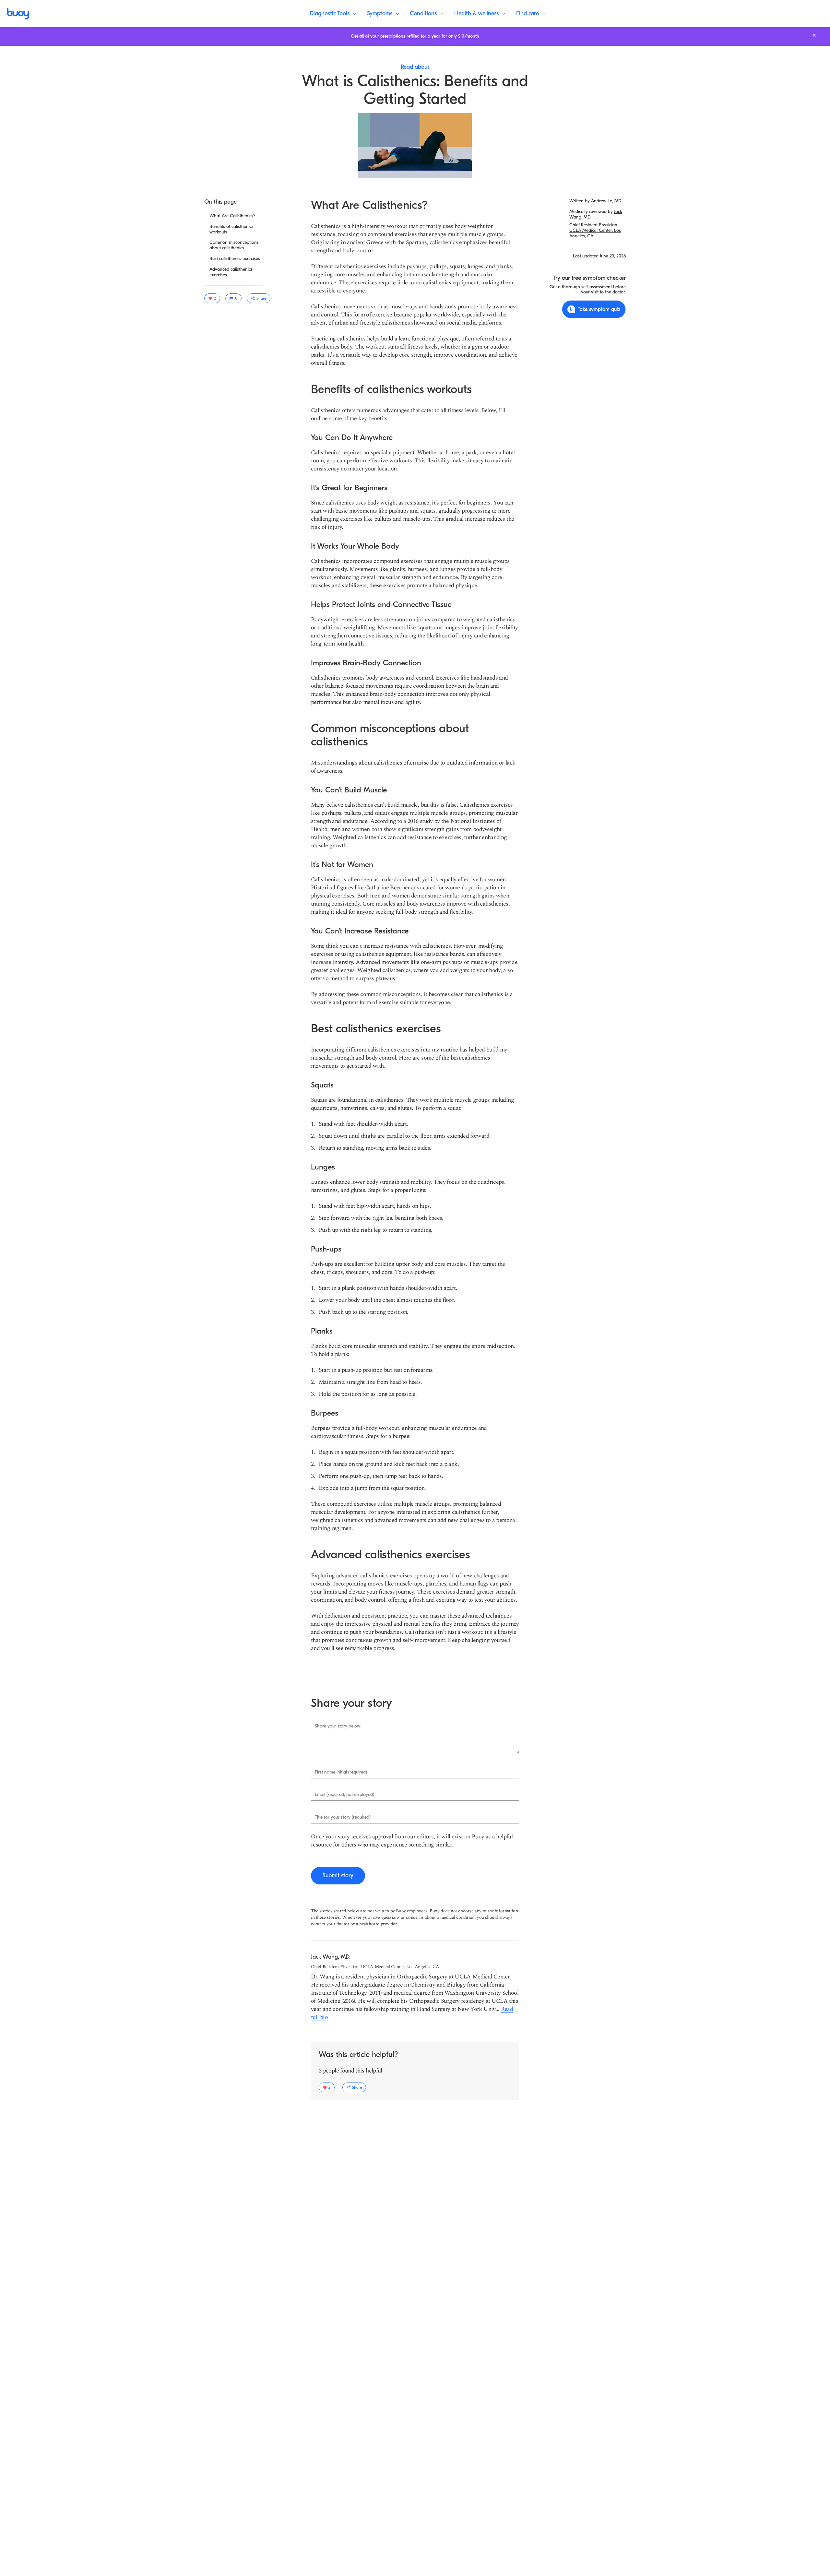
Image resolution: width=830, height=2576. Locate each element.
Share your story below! (338, 1726)
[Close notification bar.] (814, 35)
